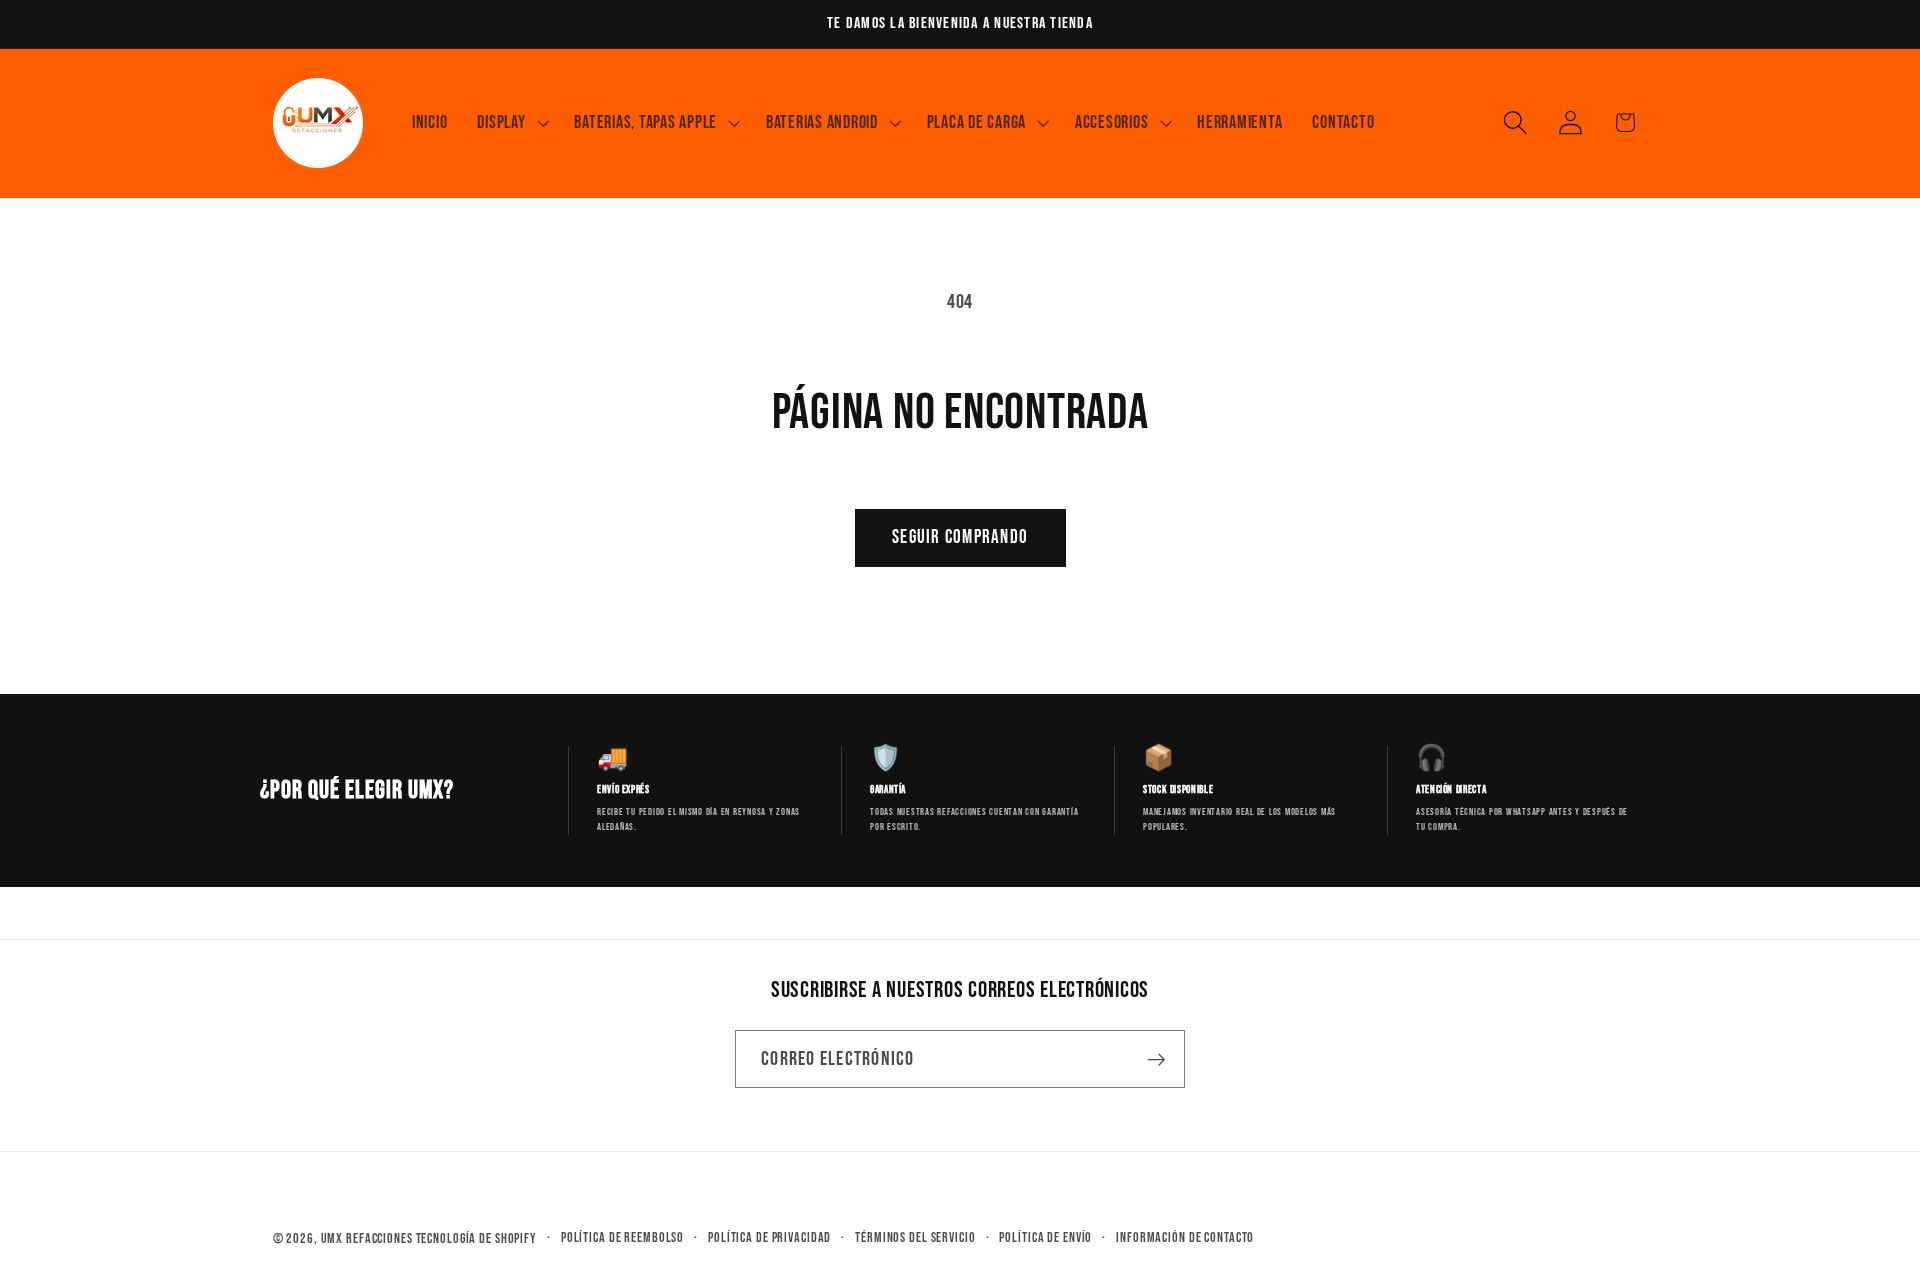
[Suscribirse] (1156, 1059)
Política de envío (1045, 1238)
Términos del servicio (915, 1238)
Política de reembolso (622, 1238)
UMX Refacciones (367, 1239)
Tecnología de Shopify (476, 1239)
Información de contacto (1185, 1238)
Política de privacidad (769, 1238)
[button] (510, 123)
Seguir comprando (960, 537)
